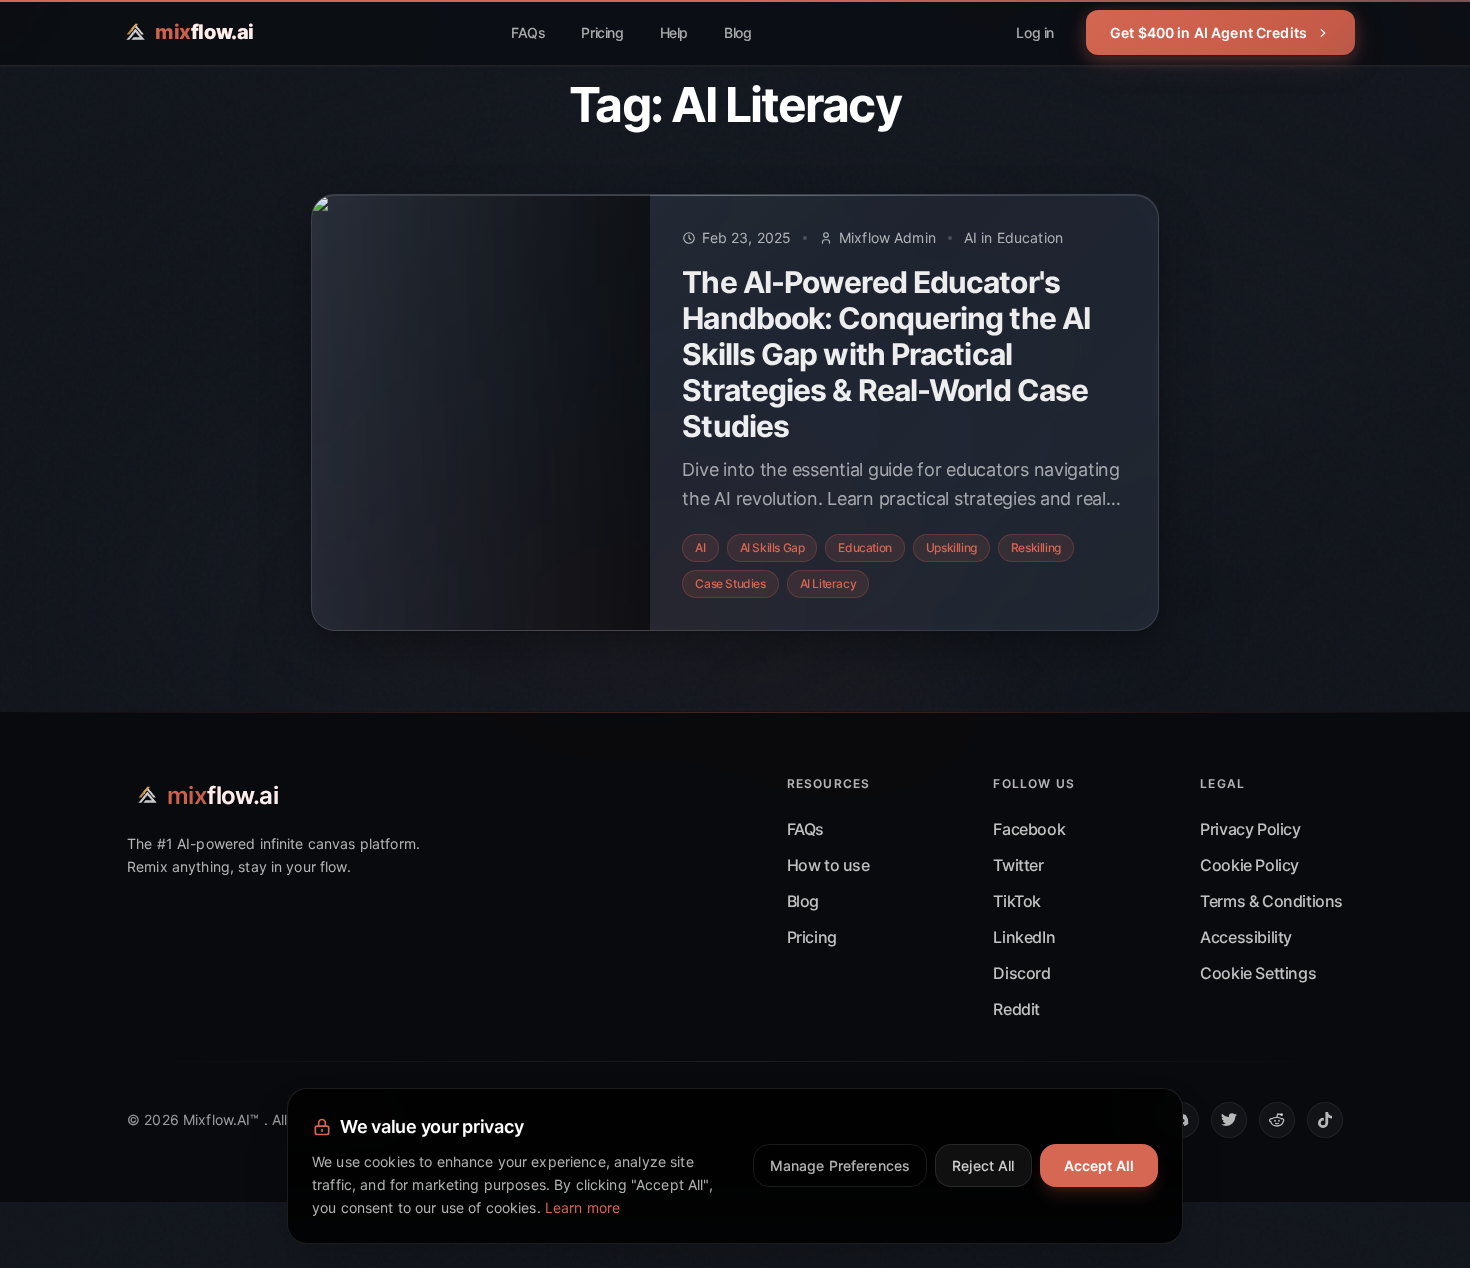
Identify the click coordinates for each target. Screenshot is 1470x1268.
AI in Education (1013, 237)
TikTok (1017, 901)
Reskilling (1036, 547)
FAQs (528, 32)
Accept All (1099, 1165)
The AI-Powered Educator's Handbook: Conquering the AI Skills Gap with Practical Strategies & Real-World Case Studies (886, 354)
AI (700, 547)
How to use (828, 865)
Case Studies (730, 583)
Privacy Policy (1250, 829)
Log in (1035, 32)
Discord (1021, 973)
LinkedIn (1024, 937)
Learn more (582, 1207)
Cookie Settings (1258, 973)
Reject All (983, 1165)
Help (674, 32)
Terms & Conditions (1271, 901)
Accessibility (1246, 937)
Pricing (602, 32)
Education (864, 547)
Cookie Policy (1249, 865)
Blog (737, 32)
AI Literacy (828, 583)
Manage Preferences (840, 1165)
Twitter (1018, 865)
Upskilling (951, 547)
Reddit (1016, 1009)
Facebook (1029, 829)
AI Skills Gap (772, 547)
